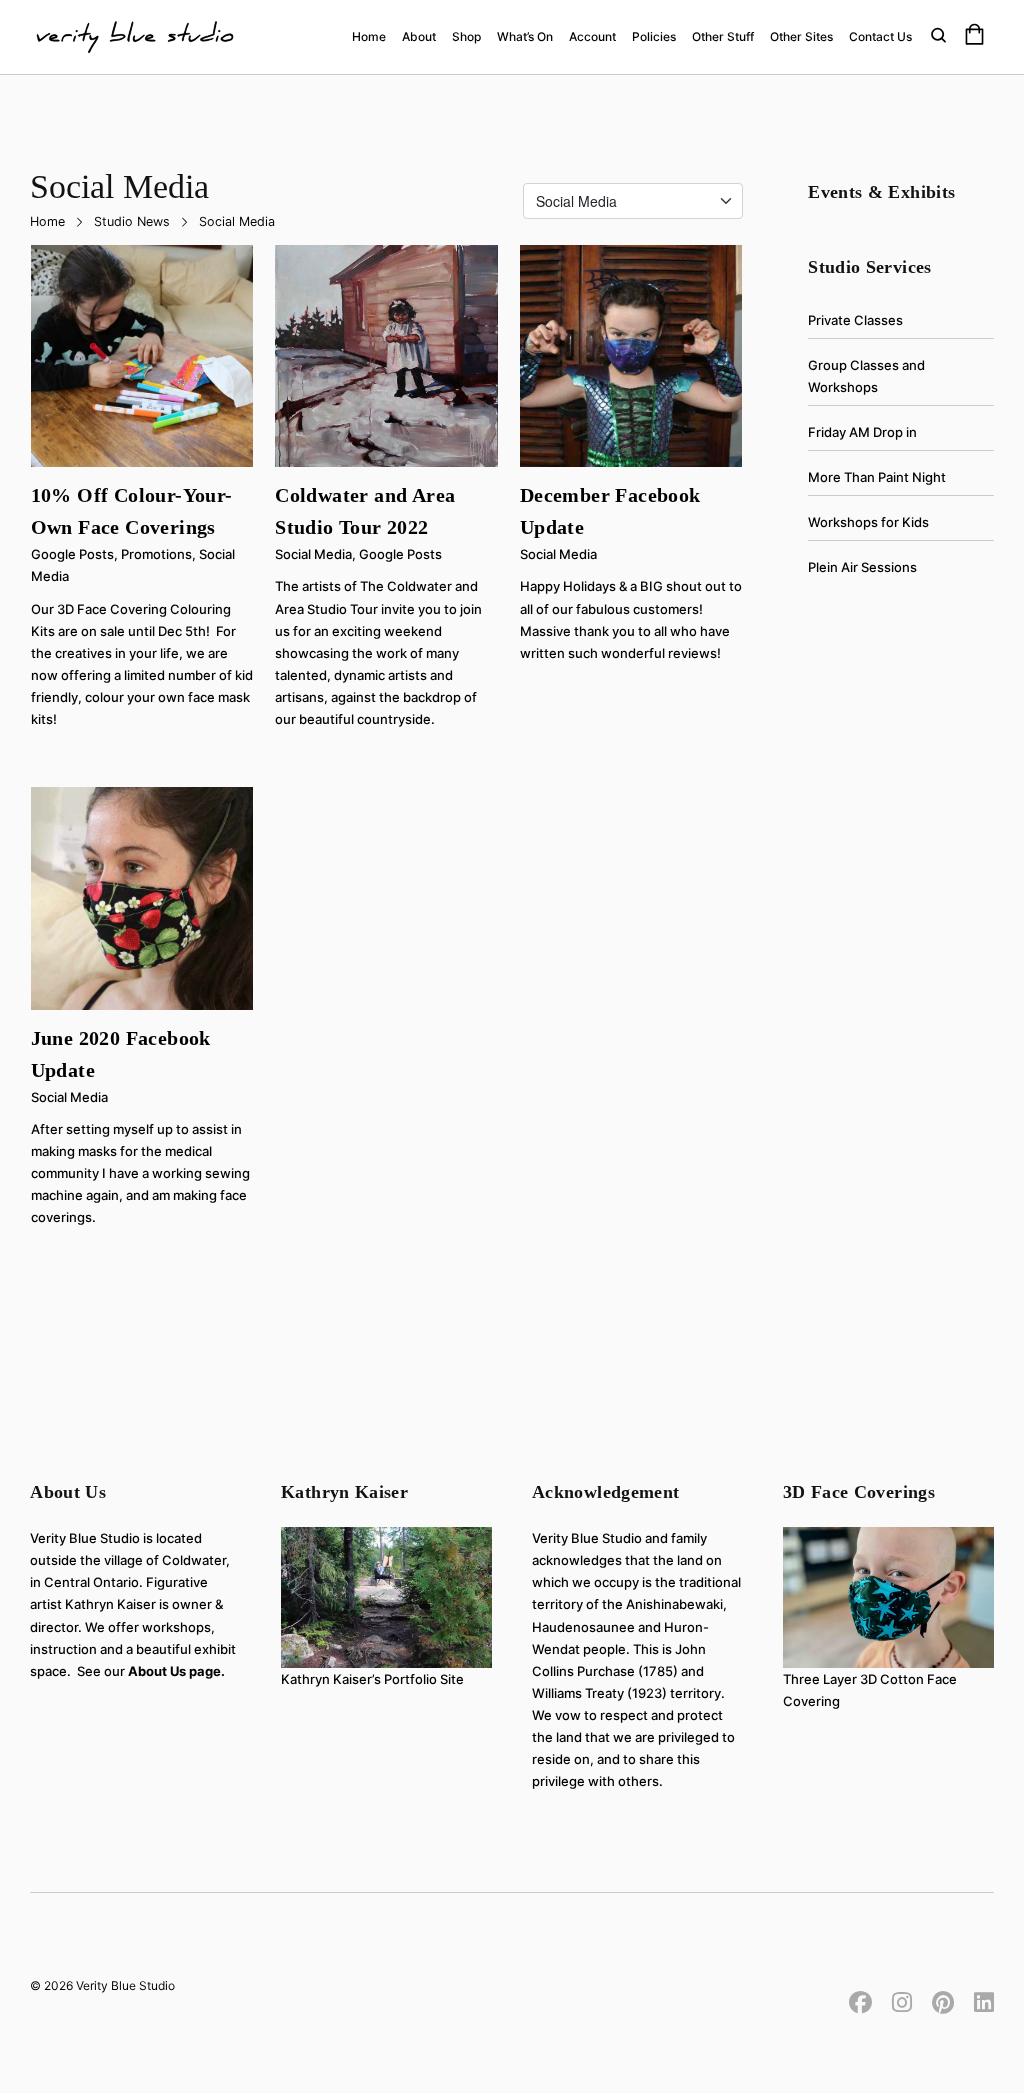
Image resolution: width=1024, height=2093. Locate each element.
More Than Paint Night (877, 477)
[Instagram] (902, 2000)
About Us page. (176, 1671)
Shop (466, 36)
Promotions (156, 554)
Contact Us (880, 36)
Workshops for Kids (868, 522)
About (419, 36)
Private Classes (855, 320)
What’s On (525, 36)
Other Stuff (723, 36)
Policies (654, 36)
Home (369, 36)
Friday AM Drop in (862, 432)
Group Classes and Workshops (866, 376)
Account (592, 36)
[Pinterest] (943, 2000)
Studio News (132, 221)
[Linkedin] (979, 2000)
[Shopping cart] (974, 37)
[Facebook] (865, 2000)
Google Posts (72, 554)
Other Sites (801, 36)
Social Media (313, 554)
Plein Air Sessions (862, 567)
